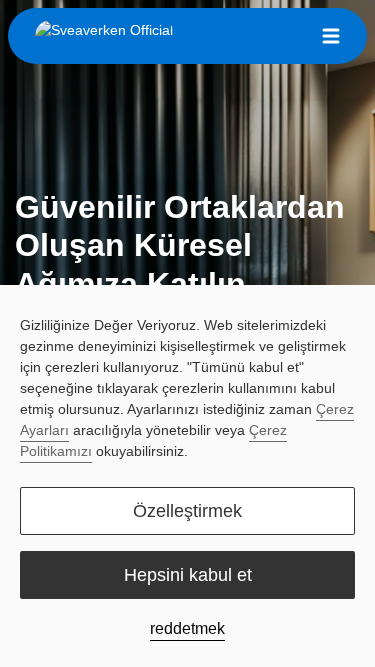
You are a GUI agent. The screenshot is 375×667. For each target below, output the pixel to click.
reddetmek (187, 628)
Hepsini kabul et (188, 575)
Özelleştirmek (187, 511)
